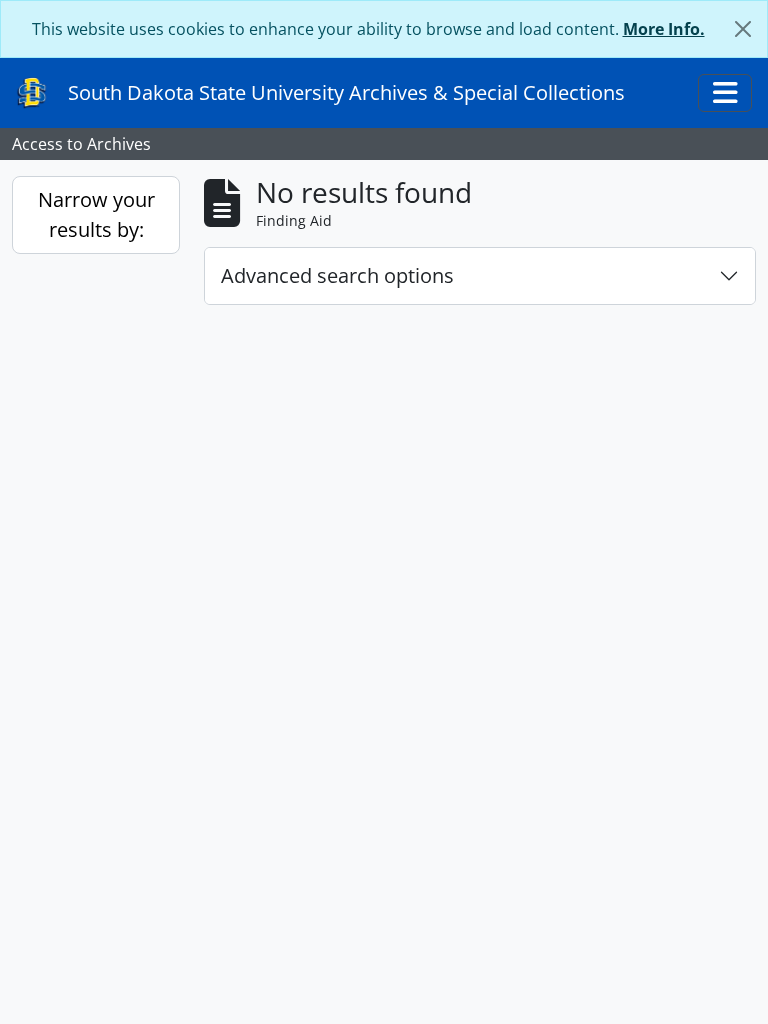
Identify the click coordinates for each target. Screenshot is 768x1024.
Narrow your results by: (96, 214)
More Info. (664, 29)
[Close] (743, 29)
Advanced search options (337, 275)
